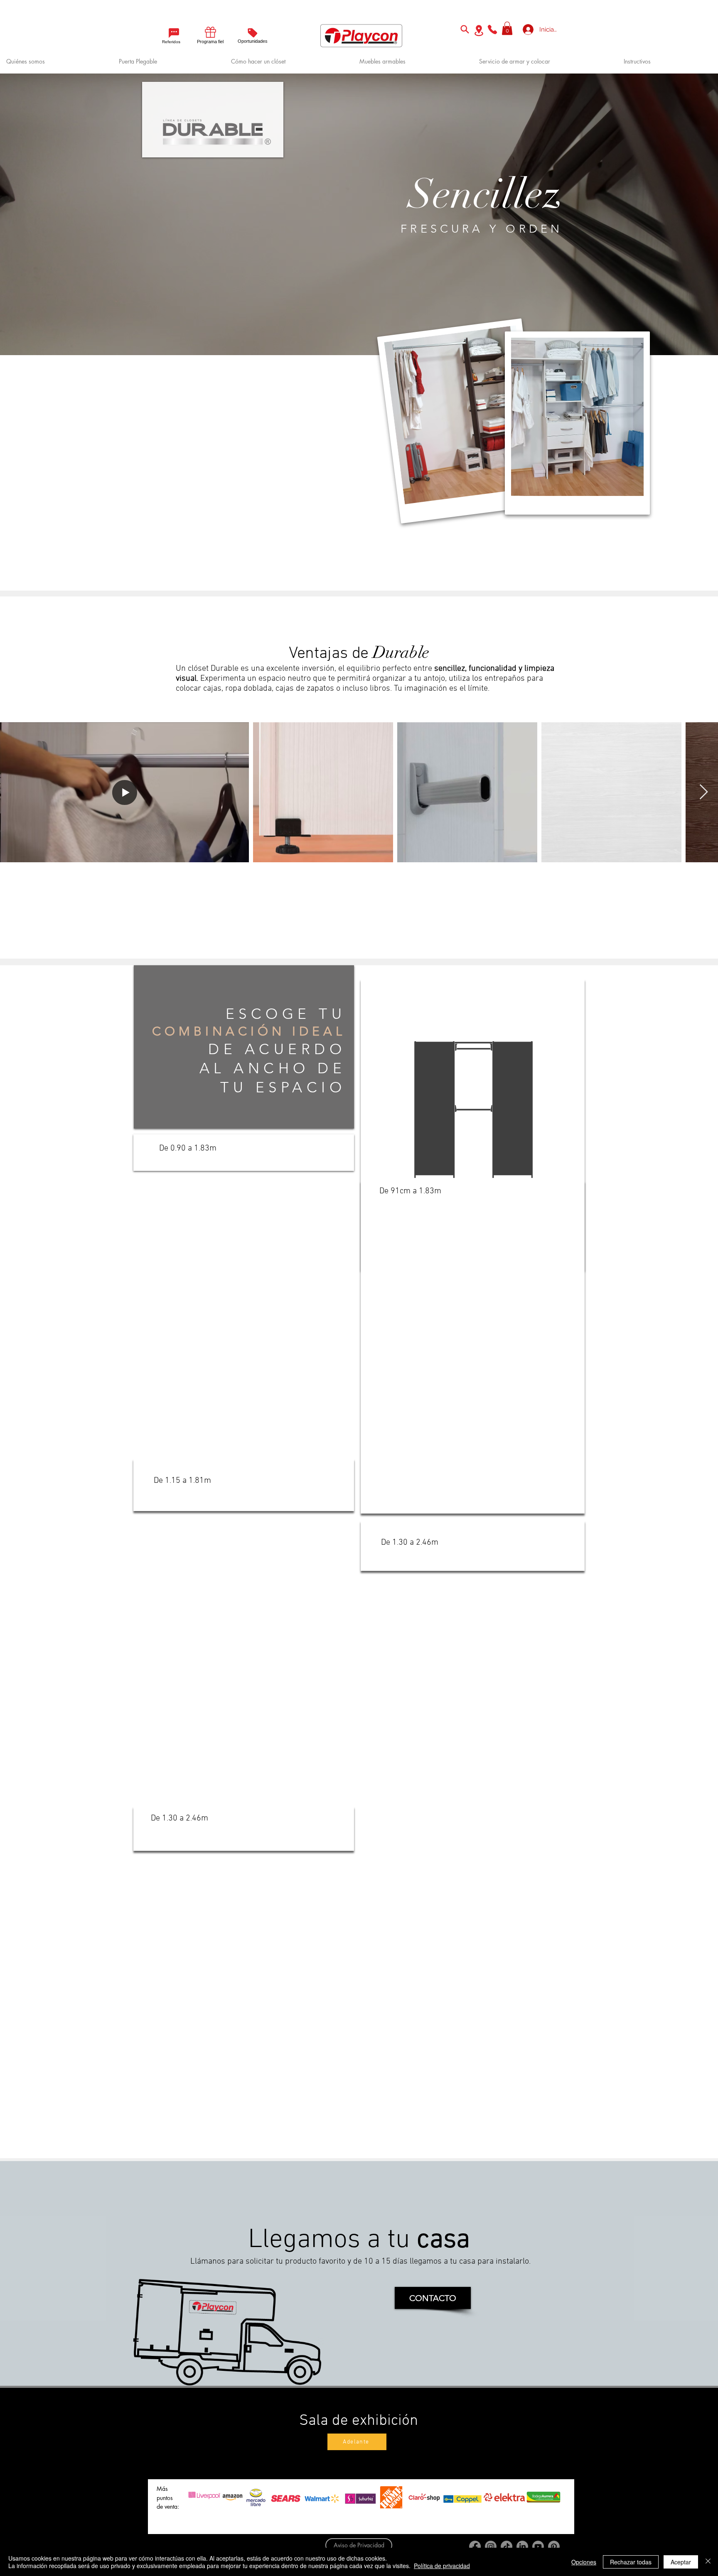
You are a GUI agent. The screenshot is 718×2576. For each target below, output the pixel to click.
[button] (507, 28)
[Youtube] (538, 2547)
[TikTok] (507, 2547)
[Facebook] (475, 2547)
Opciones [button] (584, 2562)
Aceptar (681, 2562)
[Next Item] (704, 792)
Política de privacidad (442, 2566)
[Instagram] (491, 2547)
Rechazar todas (631, 2562)
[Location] (479, 31)
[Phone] (492, 29)
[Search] (465, 29)
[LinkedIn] (522, 2547)
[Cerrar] (708, 2562)
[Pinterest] (554, 2547)
